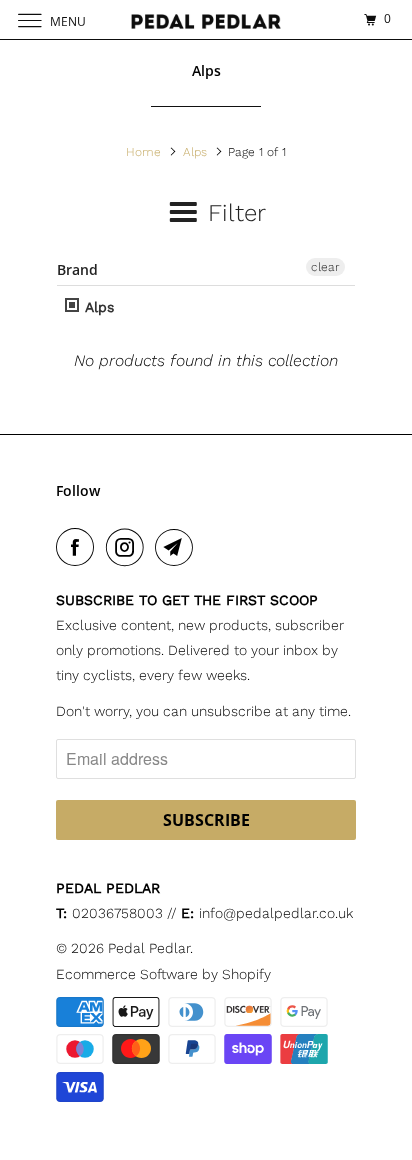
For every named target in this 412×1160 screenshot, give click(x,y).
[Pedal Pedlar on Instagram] (129, 547)
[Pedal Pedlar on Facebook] (79, 547)
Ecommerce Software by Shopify (163, 974)
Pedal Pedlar (149, 948)
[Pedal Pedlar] (206, 19)
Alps (97, 307)
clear (325, 267)
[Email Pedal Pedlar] (178, 547)
